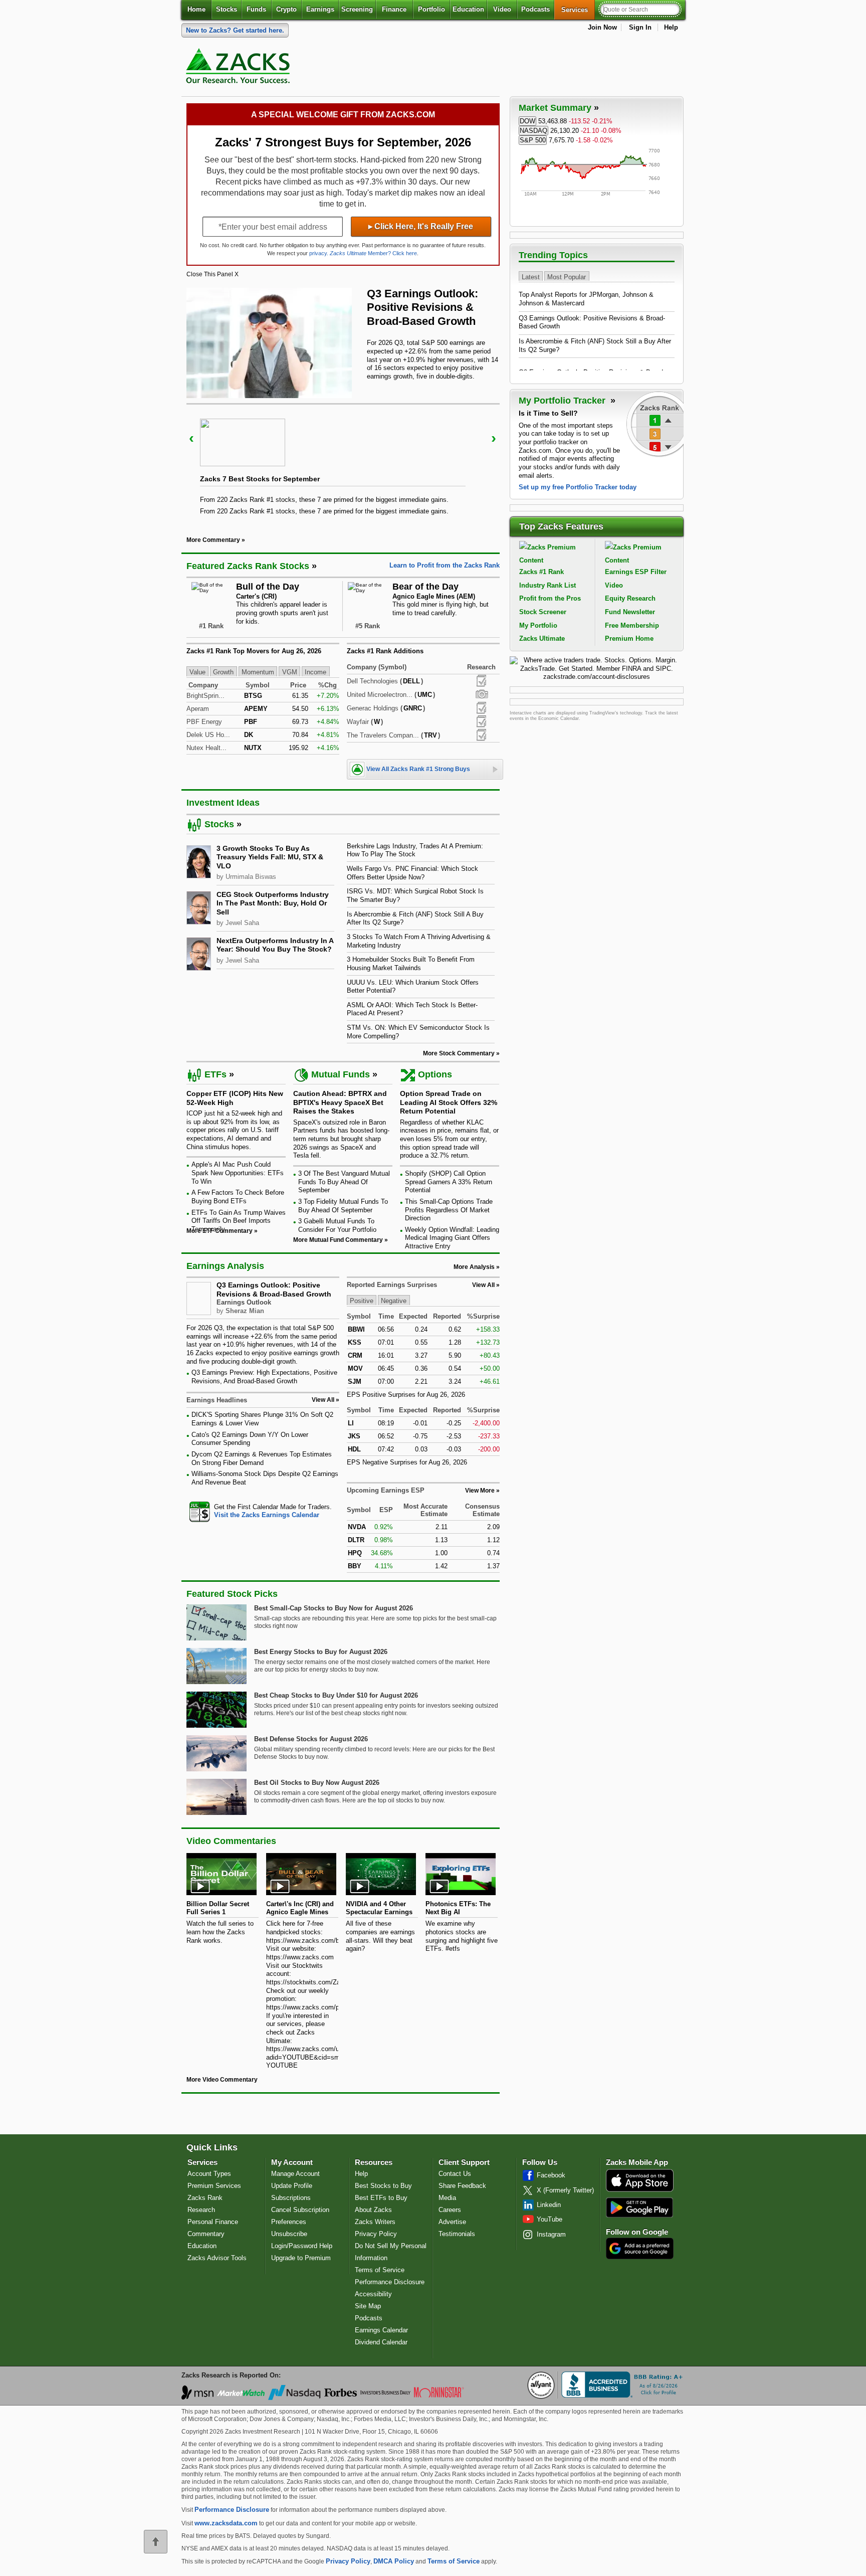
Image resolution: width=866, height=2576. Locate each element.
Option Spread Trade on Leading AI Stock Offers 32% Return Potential (449, 1102)
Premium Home (629, 638)
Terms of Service (380, 2270)
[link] (240, 68)
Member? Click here (373, 253)
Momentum (258, 672)
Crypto (286, 9)
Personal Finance (213, 2222)
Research (201, 2210)
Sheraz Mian (245, 1311)
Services (578, 10)
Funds (256, 9)
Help (671, 27)
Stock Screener (543, 612)
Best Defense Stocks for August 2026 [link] (311, 1739)
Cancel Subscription (300, 2210)
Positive (362, 1301)
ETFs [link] (215, 1074)
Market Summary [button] (555, 108)
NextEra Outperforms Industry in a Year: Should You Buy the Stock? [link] (275, 945)
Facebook (551, 2175)
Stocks (227, 9)
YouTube (550, 2219)
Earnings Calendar (381, 2330)
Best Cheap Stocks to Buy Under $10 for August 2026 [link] (336, 1695)
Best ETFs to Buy (381, 2198)
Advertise (452, 2222)
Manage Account (295, 2174)
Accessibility (373, 2294)
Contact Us (455, 2174)
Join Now (602, 27)
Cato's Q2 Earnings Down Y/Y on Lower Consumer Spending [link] (250, 1439)
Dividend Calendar (381, 2342)
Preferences (289, 2222)
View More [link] (480, 1491)
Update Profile (292, 2186)
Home (196, 9)
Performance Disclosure (390, 2282)
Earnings (320, 9)
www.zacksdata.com (226, 2523)
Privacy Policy (376, 2234)
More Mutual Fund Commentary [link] (338, 1240)
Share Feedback (462, 2186)
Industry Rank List (548, 585)
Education (468, 9)
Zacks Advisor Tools (217, 2258)
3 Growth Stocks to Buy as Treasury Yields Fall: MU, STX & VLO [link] (270, 857)
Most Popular (567, 277)
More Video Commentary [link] (222, 2080)
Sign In (640, 27)
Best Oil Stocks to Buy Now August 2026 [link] (317, 1783)
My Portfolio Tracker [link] (563, 401)
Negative (394, 1301)
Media (447, 2198)
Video (502, 9)
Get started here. (235, 30)
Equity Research (630, 598)
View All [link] (323, 1400)
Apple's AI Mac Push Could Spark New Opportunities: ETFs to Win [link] (238, 1173)
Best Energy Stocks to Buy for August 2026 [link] (321, 1652)
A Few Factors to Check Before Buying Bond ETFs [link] (238, 1197)
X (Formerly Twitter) (565, 2190)
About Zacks (373, 2210)
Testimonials (457, 2234)
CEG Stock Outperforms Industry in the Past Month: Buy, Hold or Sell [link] (273, 903)
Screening (357, 9)
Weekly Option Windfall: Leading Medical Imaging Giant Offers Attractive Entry (452, 1238)
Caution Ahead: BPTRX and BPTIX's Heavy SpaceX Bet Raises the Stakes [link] (340, 1102)
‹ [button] (191, 438)
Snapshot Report (482, 694)
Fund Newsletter (630, 612)
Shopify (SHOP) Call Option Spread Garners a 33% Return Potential (449, 1182)
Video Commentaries (231, 1841)
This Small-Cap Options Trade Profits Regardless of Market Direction (449, 1210)
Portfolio (431, 9)
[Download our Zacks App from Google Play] (639, 2207)
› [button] (494, 438)
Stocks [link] (219, 824)
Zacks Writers (375, 2222)
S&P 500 (533, 140)
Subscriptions (291, 2198)
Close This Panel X (212, 274)
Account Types (209, 2174)
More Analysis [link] (474, 1267)
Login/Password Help (302, 2246)
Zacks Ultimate (542, 638)
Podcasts (535, 9)
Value (197, 672)
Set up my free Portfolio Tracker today (578, 487)
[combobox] (263, 1511)
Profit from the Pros (550, 598)
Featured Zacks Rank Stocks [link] (248, 566)
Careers (450, 2210)
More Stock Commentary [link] (459, 1053)
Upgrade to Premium (301, 2258)
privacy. (319, 253)
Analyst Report (481, 681)
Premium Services (214, 2186)
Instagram (551, 2234)
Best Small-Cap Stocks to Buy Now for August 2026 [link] (334, 1608)
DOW (527, 121)
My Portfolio (538, 625)
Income (315, 672)
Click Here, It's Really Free (421, 226)
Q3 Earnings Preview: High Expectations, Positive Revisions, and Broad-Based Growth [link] (264, 1377)
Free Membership (632, 625)
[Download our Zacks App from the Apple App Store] (640, 2191)
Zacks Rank (205, 2198)
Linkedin (549, 2205)
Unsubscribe (289, 2234)
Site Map (368, 2306)
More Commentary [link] (213, 540)
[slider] (343, 463)
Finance (394, 9)
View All (483, 1285)
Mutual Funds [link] (341, 1074)
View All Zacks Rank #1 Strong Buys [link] (418, 769)
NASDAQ (533, 131)
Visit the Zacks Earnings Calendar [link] (267, 1515)
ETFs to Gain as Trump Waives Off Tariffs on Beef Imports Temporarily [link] (239, 1221)
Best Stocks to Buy (383, 2186)
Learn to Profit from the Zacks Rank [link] (445, 565)
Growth (223, 672)
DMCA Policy (394, 2561)
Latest (531, 277)
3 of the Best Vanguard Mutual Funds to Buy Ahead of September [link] (344, 1182)
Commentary (206, 2234)
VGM (290, 672)
